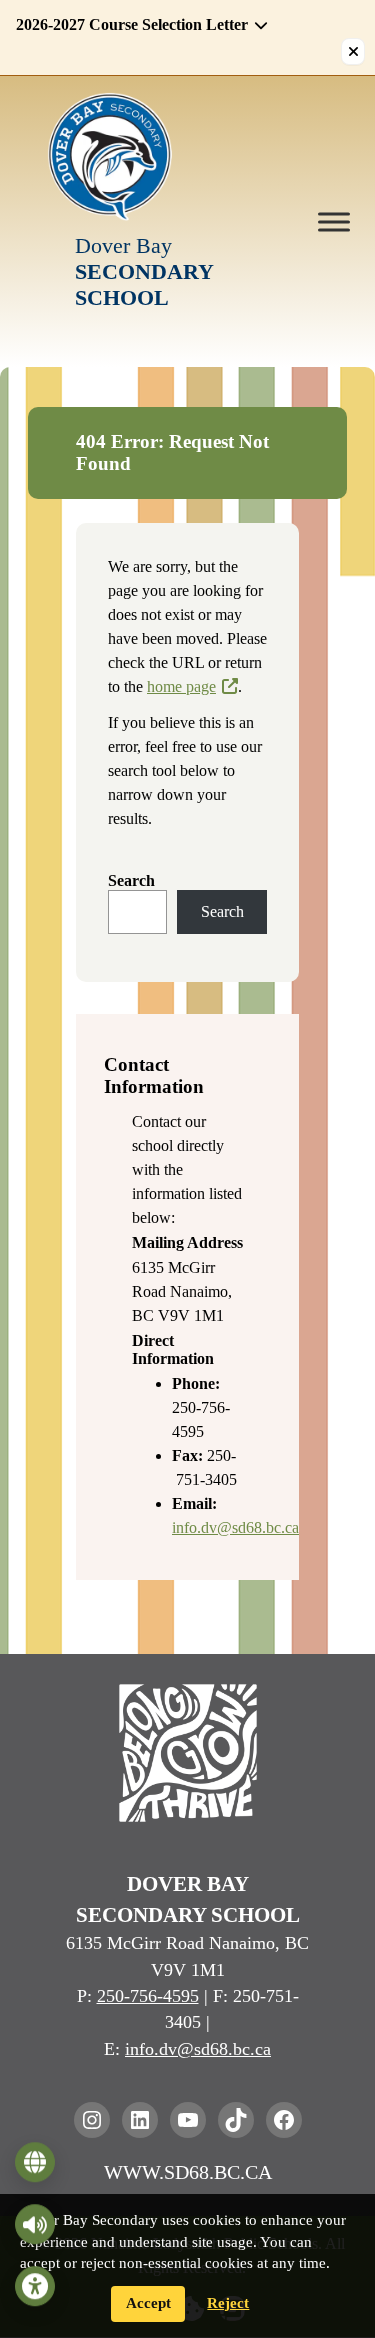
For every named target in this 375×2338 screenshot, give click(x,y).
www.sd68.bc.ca (188, 2172)
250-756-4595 (148, 1996)
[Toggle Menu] (334, 221)
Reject (228, 2303)
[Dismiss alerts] (353, 51)
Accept (148, 2303)
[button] (175, 25)
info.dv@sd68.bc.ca (235, 1527)
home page (181, 686)
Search (131, 880)
